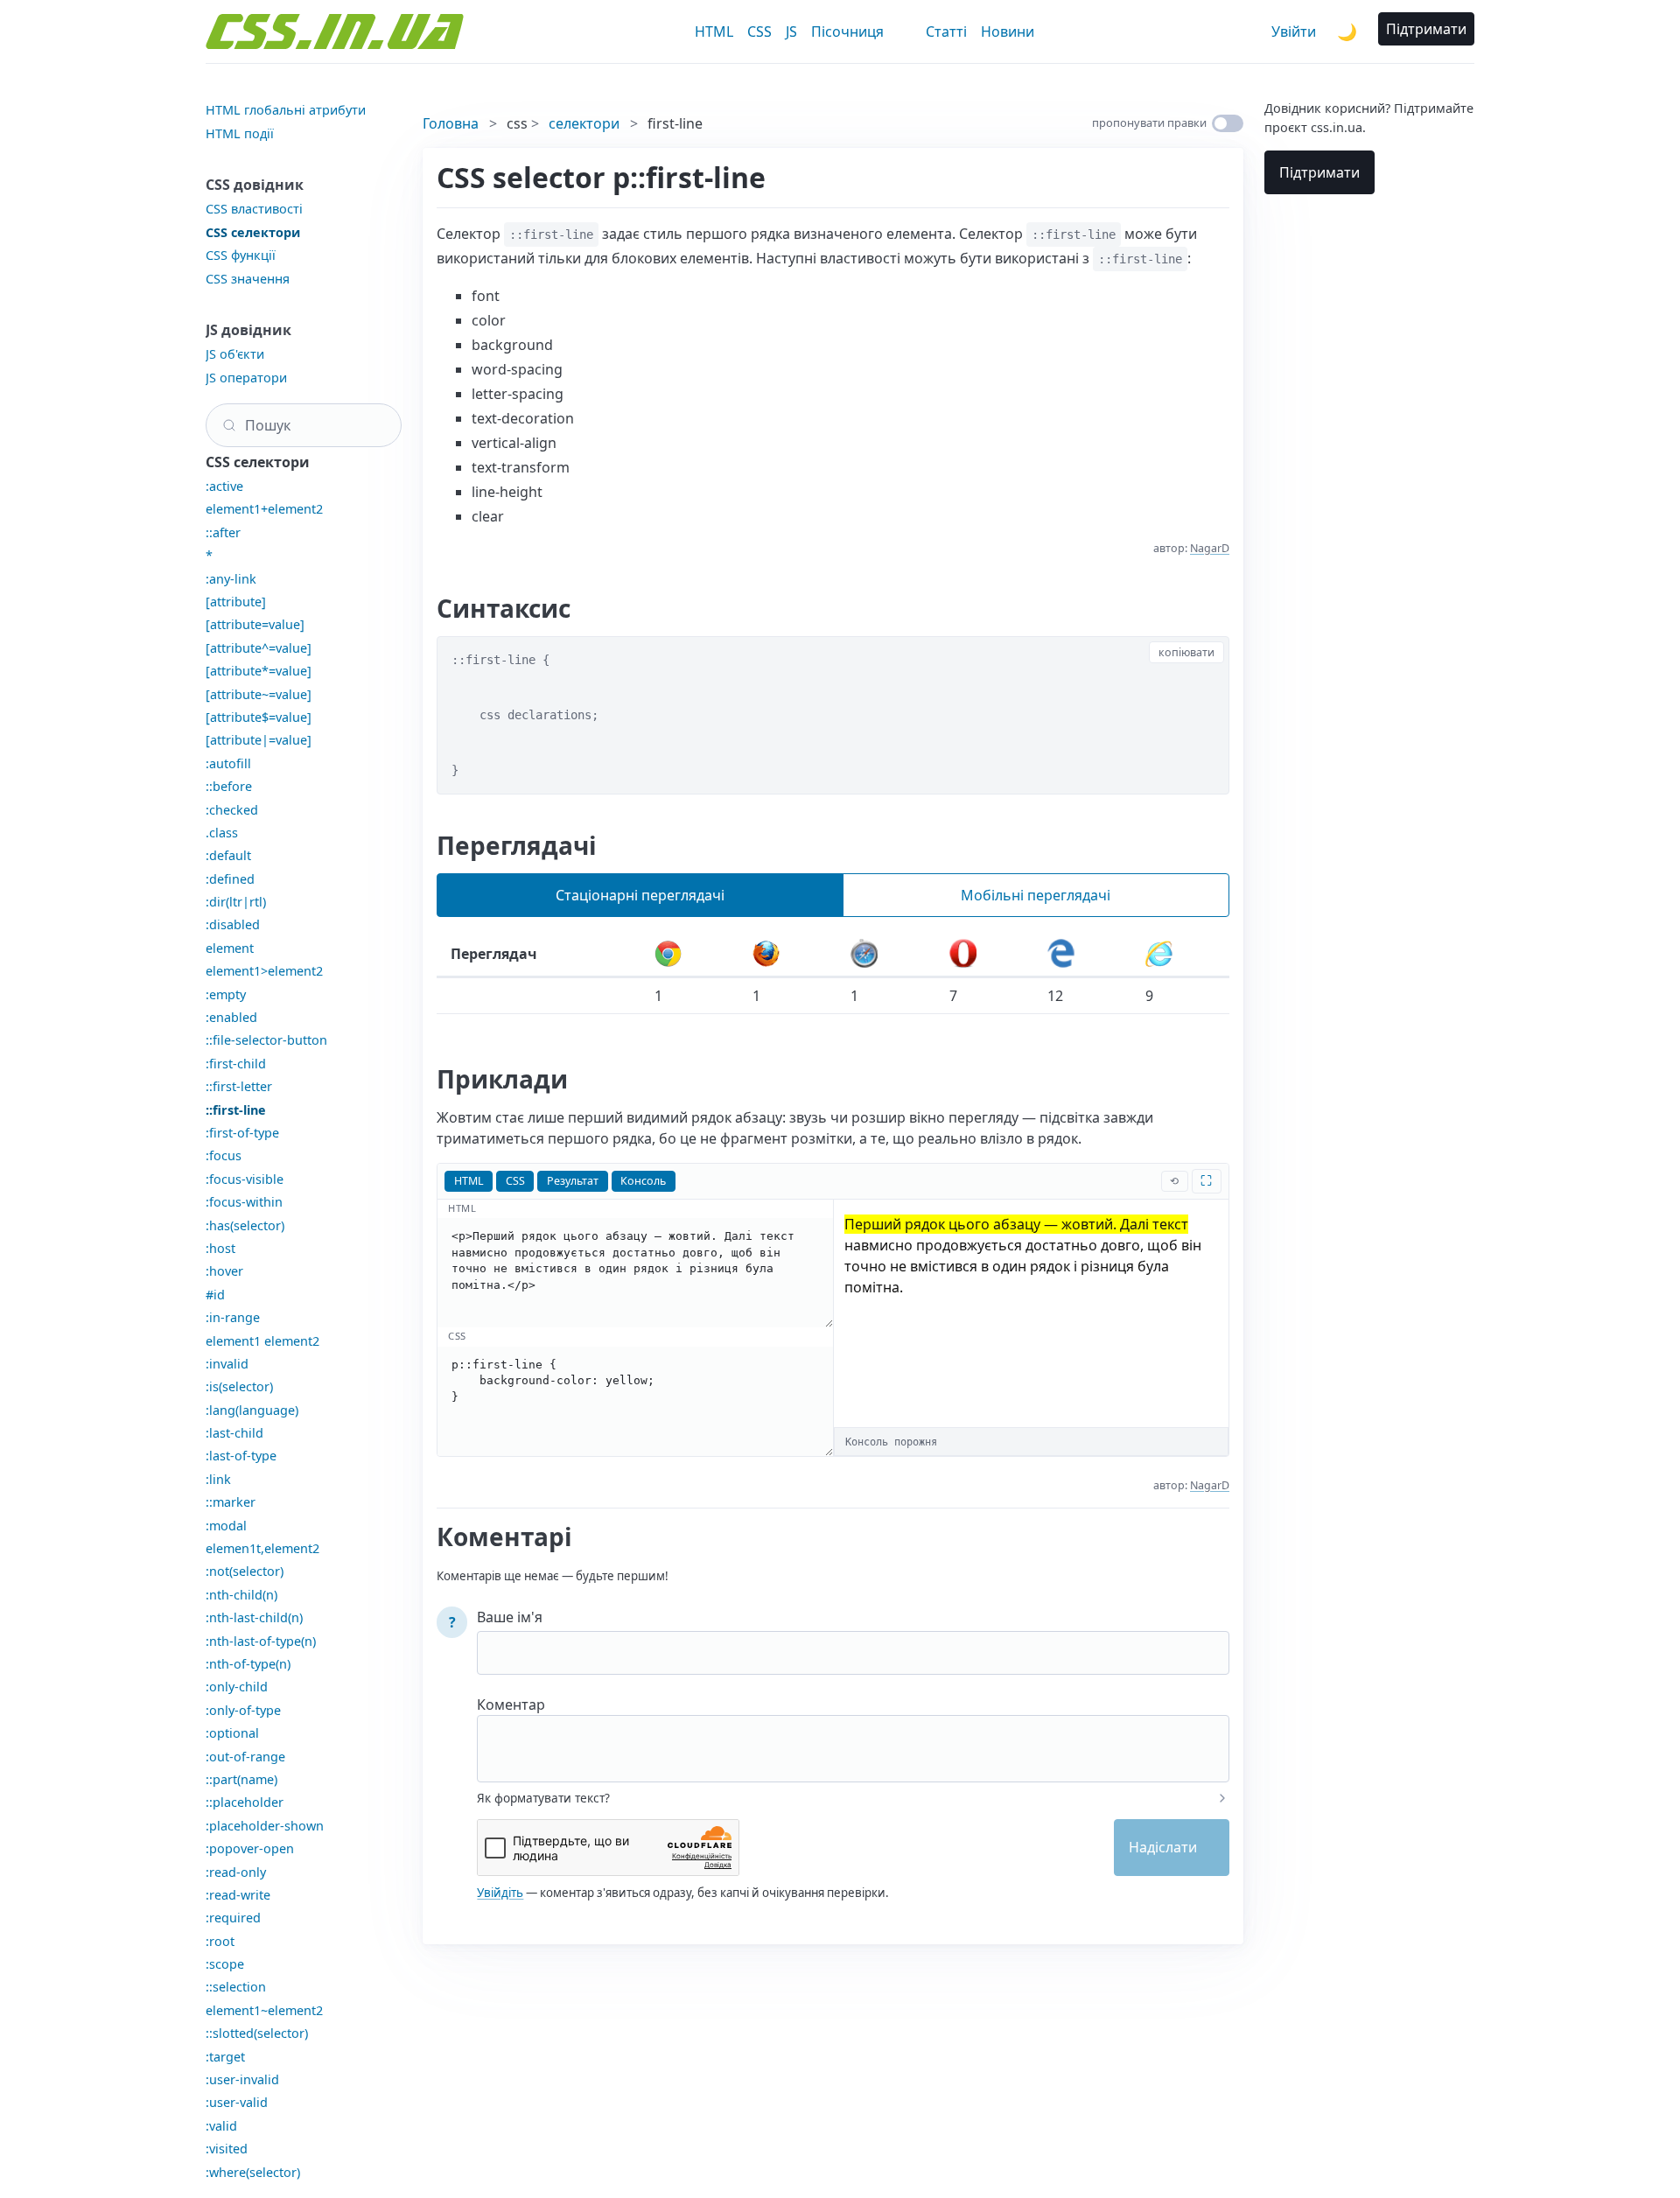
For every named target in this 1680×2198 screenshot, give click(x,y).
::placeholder (245, 1802)
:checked (232, 810)
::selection (236, 1987)
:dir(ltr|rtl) (236, 902)
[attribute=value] (255, 624)
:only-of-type (243, 1710)
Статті (946, 31)
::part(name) (241, 1779)
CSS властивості (254, 209)
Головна (451, 123)
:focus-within (244, 1202)
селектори (584, 123)
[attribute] (236, 602)
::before (229, 786)
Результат (573, 1181)
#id (215, 1295)
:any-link (231, 579)
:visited (227, 2149)
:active (224, 486)
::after (223, 532)
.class (222, 833)
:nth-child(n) (241, 1595)
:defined (230, 879)
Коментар (511, 1704)
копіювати (1186, 652)
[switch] (1228, 123)
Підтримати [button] (1426, 29)
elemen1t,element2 (262, 1548)
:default (228, 855)
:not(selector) (245, 1571)
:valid (221, 2126)
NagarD (1210, 548)
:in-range (233, 1317)
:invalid (227, 1364)
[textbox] (853, 1737)
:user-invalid (242, 2079)
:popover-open (250, 1848)
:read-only (236, 1872)
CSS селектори (253, 232)
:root (220, 1941)
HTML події (240, 133)
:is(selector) (239, 1386)
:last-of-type (241, 1456)
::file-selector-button (266, 1040)
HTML (714, 31)
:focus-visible (245, 1179)
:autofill (228, 763)
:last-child (234, 1433)
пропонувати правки (1149, 122)
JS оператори (246, 378)
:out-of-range (245, 1757)
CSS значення (248, 279)
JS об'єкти (235, 354)
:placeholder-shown (265, 1826)
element (230, 948)
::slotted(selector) (257, 2033)
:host (220, 1248)
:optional (232, 1733)
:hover (224, 1271)
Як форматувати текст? (543, 1798)
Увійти (1294, 31)
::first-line (236, 1110)
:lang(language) (252, 1410)
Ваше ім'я (510, 1617)
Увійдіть (500, 1893)
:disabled (233, 924)
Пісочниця (847, 31)
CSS (759, 31)
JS (791, 31)
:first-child (236, 1064)
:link (218, 1479)
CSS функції (241, 255)
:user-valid (237, 2102)
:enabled (231, 1017)
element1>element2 (264, 971)
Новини (1008, 31)
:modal (226, 1526)
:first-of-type (242, 1133)
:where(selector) (253, 2172)
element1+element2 (264, 509)
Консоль (643, 1181)
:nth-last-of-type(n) (261, 1641)
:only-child (237, 1687)
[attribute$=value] (259, 717)
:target (225, 2057)
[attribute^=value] (259, 648)
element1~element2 (264, 2010)
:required (233, 1918)
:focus (224, 1155)
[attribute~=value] (259, 694)
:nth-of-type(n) (248, 1664)
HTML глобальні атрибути (286, 110)
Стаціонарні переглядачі (640, 895)
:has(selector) (245, 1225)
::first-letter (239, 1086)
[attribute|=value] (259, 740)
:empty (226, 994)
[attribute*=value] (259, 671)
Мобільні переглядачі (1036, 895)
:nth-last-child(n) (254, 1617)
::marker (231, 1502)
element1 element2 (262, 1341)
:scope (225, 1964)
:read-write (238, 1895)
